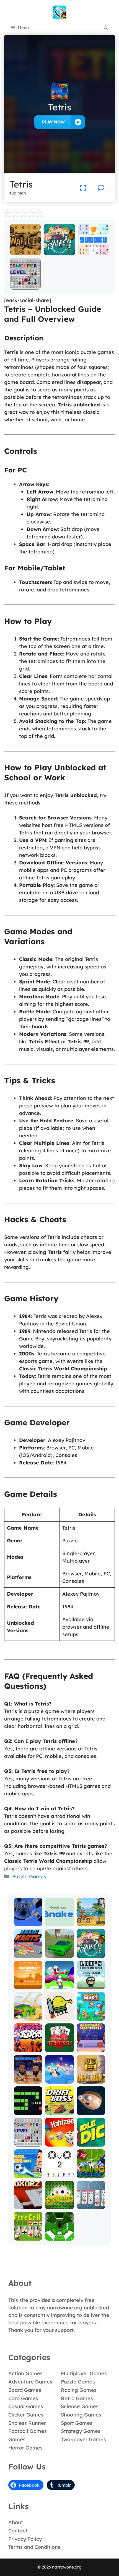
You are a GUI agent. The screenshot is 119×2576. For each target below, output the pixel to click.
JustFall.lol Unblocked (59, 2077)
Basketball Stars (28, 2077)
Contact (18, 2531)
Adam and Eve (28, 1983)
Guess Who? (59, 251)
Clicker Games (26, 2415)
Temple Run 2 (91, 2077)
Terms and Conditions (34, 2547)
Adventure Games (30, 2382)
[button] (106, 28)
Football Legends (28, 2171)
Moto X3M (91, 1922)
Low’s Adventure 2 (91, 1983)
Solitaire (59, 2205)
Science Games (80, 2406)
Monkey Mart (91, 2014)
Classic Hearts (59, 2046)
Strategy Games (81, 2431)
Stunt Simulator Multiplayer (59, 1949)
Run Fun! (59, 1985)
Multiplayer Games (84, 2373)
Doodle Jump (59, 2014)
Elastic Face (91, 2111)
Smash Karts (28, 1951)
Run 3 (28, 1922)
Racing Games (79, 2390)
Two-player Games (83, 2439)
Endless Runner (27, 2423)
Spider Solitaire (91, 2203)
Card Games (23, 2398)
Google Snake (59, 1920)
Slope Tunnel (59, 2234)
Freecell (28, 2237)
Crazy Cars (28, 2017)
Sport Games (77, 2423)
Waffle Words (25, 249)
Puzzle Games (29, 1877)
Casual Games (26, 2406)
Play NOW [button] (53, 122)
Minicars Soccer (91, 2171)
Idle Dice (91, 2143)
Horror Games (25, 2448)
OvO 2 (59, 2174)
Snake (28, 2111)
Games (17, 2439)
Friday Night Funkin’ (28, 2043)
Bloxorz (28, 2205)
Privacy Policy (25, 2539)
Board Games (25, 2390)
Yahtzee (59, 2143)
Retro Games (77, 2398)
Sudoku (94, 251)
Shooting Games (81, 2415)
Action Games (25, 2373)
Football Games (28, 2431)
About (16, 2522)
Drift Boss (59, 2111)
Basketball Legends (91, 2046)
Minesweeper (25, 286)
